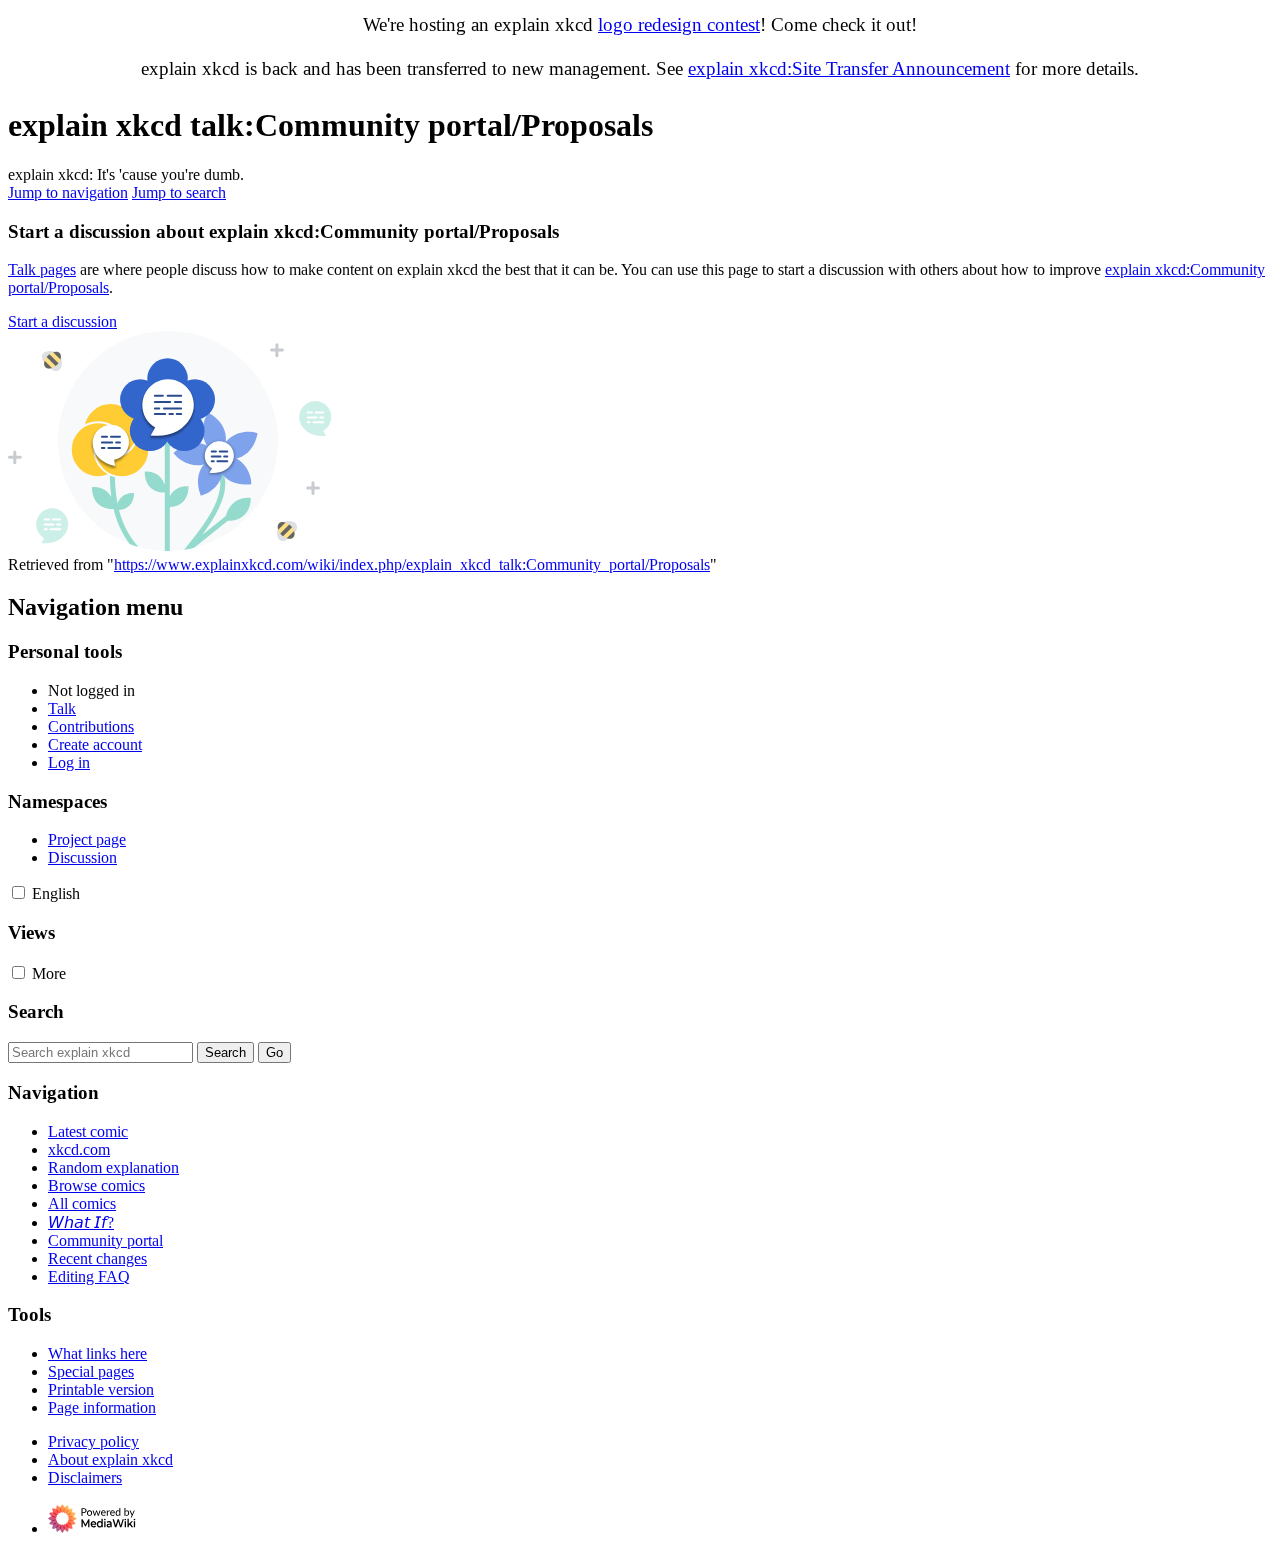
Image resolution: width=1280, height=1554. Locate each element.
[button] (62, 321)
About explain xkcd (110, 1459)
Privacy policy (93, 1441)
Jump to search (179, 192)
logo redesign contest (679, 24)
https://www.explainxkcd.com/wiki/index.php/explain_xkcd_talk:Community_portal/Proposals (412, 564)
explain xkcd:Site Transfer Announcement (849, 68)
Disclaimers (85, 1477)
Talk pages (42, 269)
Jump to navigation (68, 192)
